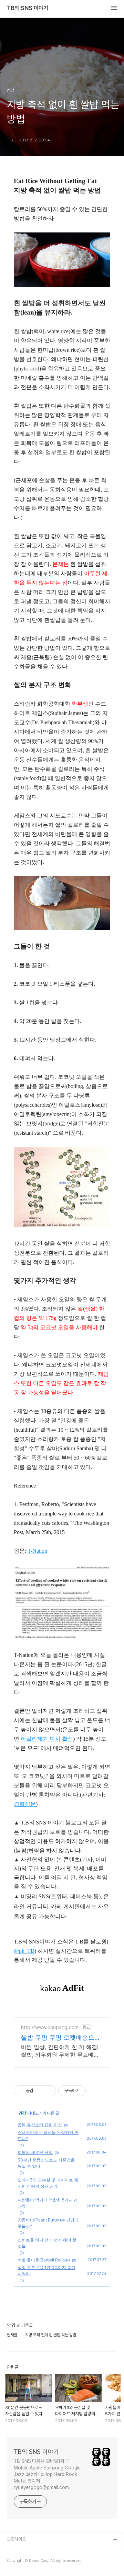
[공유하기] (40, 2091)
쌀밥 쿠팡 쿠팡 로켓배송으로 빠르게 (61, 2038)
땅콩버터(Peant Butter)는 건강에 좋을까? (48, 2223)
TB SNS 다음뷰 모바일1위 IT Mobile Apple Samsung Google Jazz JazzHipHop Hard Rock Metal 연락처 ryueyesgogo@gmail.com (47, 2474)
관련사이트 (16, 2539)
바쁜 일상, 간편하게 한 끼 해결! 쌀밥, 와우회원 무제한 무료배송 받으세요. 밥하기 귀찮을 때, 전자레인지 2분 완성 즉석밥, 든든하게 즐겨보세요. (62, 2051)
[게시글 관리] (48, 2091)
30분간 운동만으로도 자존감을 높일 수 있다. (46, 2163)
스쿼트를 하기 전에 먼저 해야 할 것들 (47, 2243)
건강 (22, 2113)
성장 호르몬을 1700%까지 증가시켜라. (46, 2271)
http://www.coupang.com (50, 2027)
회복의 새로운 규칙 (35, 2152)
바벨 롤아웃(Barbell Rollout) (44, 2260)
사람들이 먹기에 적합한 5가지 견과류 (48, 2203)
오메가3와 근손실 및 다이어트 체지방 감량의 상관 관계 (48, 2183)
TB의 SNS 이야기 (28, 8)
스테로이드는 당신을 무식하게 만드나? (48, 2135)
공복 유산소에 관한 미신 (40, 2125)
